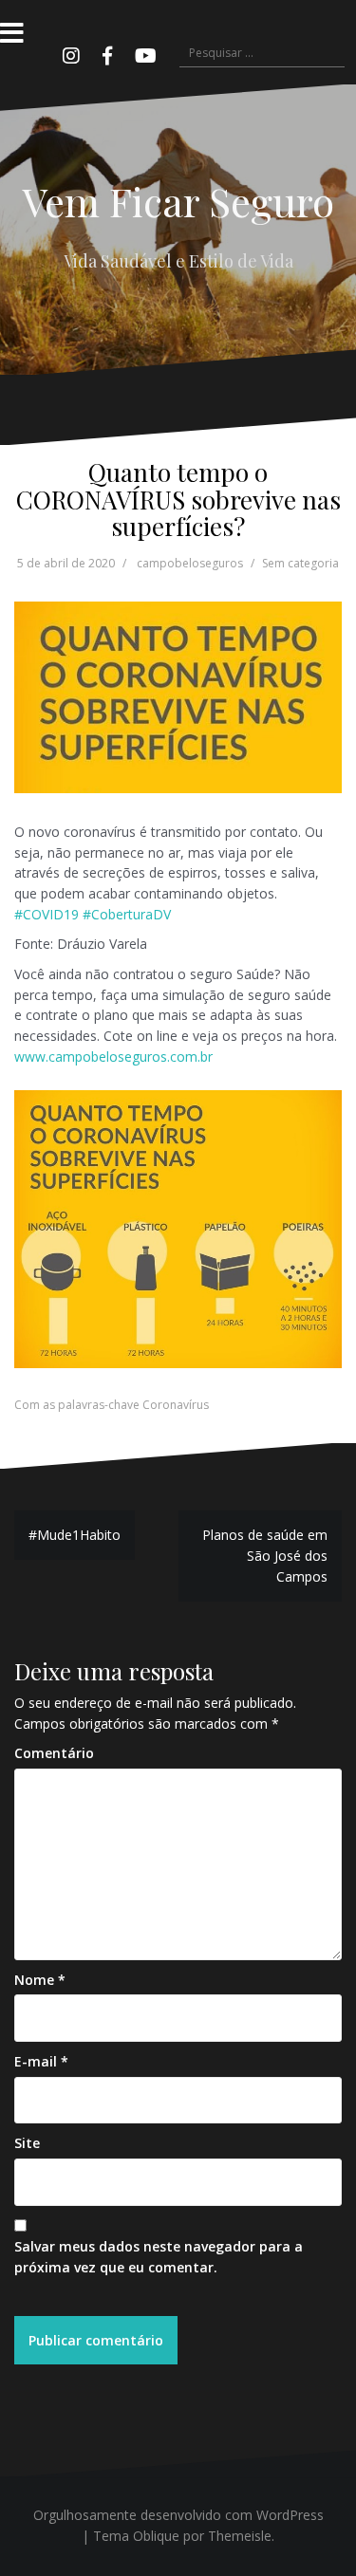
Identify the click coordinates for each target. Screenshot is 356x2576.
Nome (40, 1980)
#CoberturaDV (127, 914)
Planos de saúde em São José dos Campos (265, 1555)
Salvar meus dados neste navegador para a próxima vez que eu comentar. (159, 2257)
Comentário (54, 1753)
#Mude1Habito (75, 1535)
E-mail (41, 2061)
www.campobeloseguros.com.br (113, 1056)
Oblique (156, 2536)
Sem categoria (300, 563)
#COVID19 (47, 914)
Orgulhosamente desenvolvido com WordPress (178, 2515)
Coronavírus (176, 1405)
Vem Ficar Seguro (178, 201)
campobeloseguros (190, 563)
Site (27, 2143)
